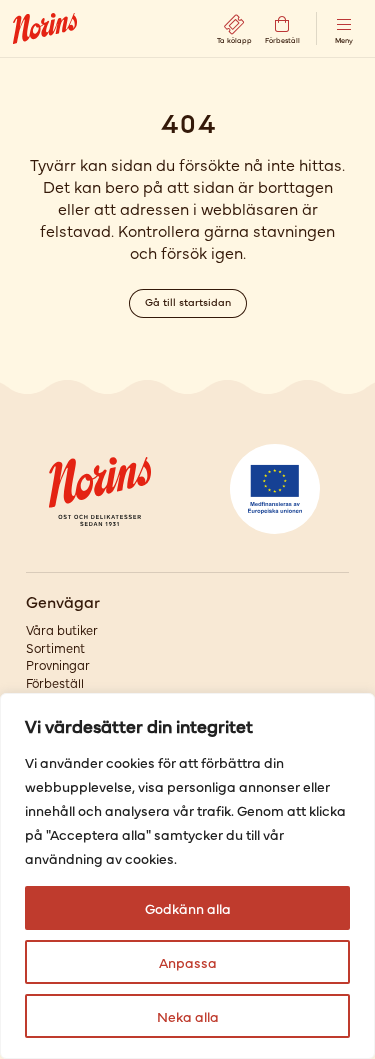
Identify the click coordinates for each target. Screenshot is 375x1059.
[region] (187, 876)
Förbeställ (55, 682)
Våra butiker (62, 629)
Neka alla (188, 1016)
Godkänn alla (188, 908)
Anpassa (188, 962)
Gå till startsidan (188, 301)
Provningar (58, 664)
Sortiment (55, 647)
